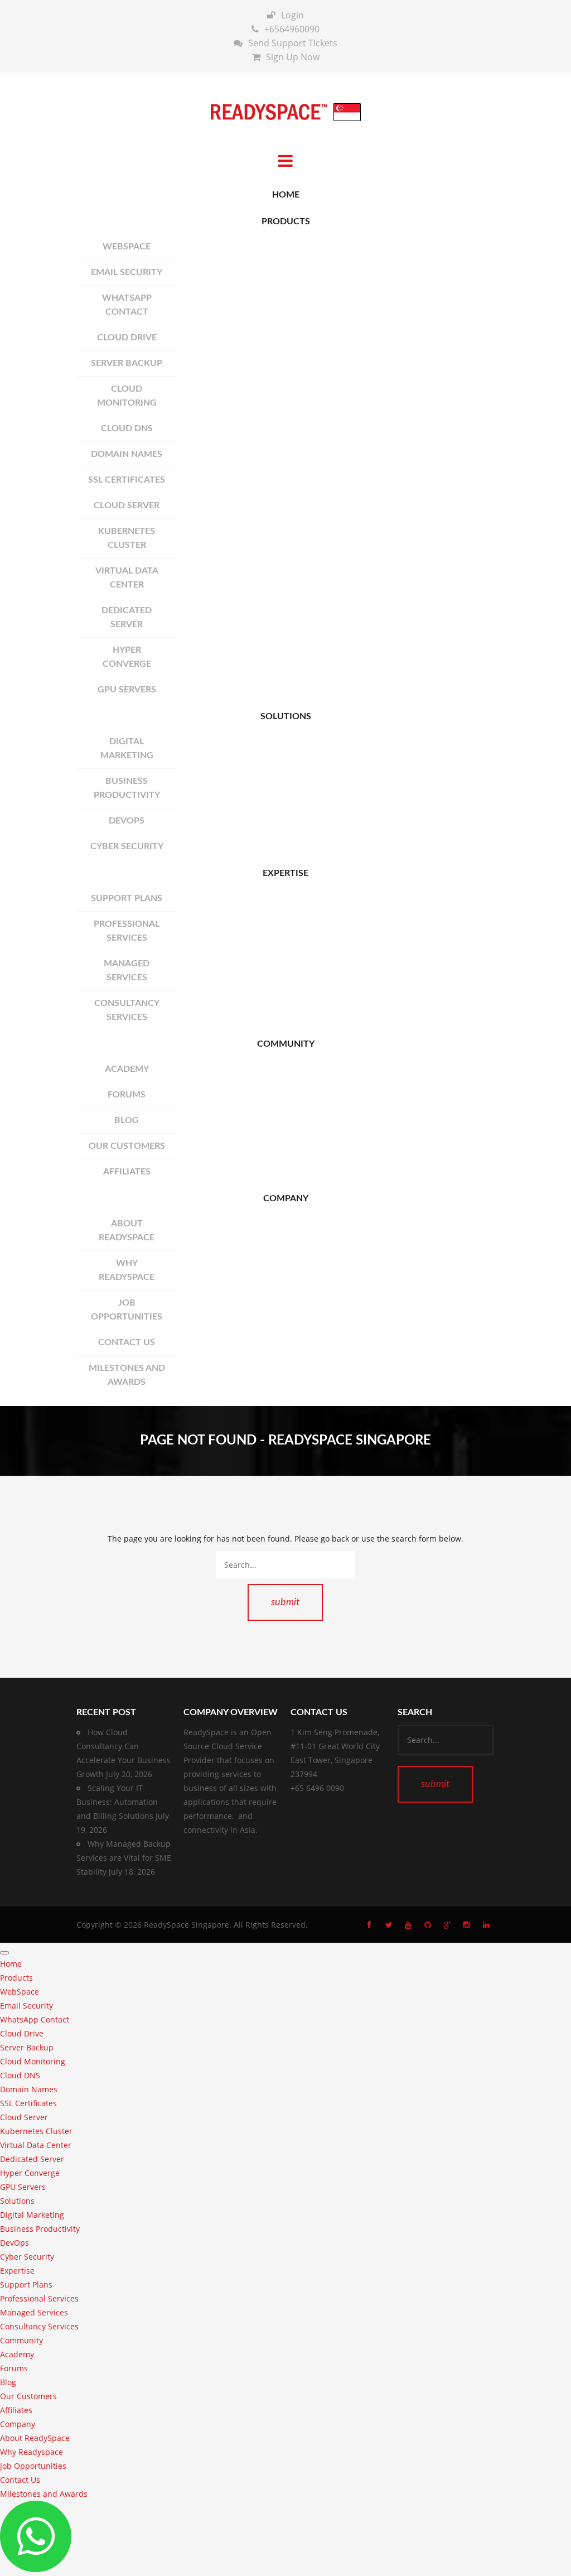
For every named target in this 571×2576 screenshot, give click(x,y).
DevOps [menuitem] (14, 2243)
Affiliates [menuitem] (16, 2410)
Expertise (285, 873)
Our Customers (127, 1146)
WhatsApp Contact (127, 305)
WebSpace (127, 247)
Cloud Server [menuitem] (24, 2117)
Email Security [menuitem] (26, 2006)
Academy (127, 1069)
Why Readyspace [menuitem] (32, 2452)
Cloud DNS (127, 428)
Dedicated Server (127, 617)
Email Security (127, 272)
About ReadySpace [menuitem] (35, 2438)
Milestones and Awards (127, 1375)
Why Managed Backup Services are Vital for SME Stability (124, 1858)
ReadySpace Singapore (187, 1925)
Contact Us (127, 1342)
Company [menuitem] (18, 2424)
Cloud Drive (127, 338)
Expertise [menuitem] (17, 2271)
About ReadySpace (127, 1231)
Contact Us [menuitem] (20, 2480)
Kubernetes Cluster (127, 538)
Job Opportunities (127, 1310)
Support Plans (127, 898)
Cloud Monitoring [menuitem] (33, 2061)
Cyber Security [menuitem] (27, 2257)
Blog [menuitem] (8, 2382)
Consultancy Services (127, 1010)
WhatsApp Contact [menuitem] (35, 2019)
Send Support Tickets (293, 43)
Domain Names (127, 454)
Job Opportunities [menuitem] (33, 2466)
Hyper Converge (127, 657)
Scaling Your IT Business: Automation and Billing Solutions (117, 1802)
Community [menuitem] (21, 2340)
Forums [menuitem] (14, 2368)
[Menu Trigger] (4, 1953)
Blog (127, 1120)
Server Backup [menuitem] (27, 2047)
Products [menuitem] (16, 1978)
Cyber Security (127, 846)
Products (286, 222)
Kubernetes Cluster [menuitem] (36, 2131)
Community (286, 1044)
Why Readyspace (127, 1270)
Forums (127, 1095)
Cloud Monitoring (127, 396)
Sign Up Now (293, 57)
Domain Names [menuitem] (29, 2089)
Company (286, 1198)
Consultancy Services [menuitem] (39, 2326)
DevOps (127, 821)
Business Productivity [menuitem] (40, 2229)
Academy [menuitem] (17, 2354)
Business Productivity (127, 788)
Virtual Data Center (127, 578)
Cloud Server (127, 505)
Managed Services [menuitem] (34, 2312)
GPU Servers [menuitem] (23, 2187)
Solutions (286, 716)
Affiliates (127, 1172)
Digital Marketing (127, 748)
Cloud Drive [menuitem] (22, 2033)
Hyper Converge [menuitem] (30, 2173)
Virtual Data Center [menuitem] (36, 2145)
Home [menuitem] (11, 1964)
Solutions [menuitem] (17, 2201)
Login (292, 15)
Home (286, 195)
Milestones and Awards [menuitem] (44, 2494)
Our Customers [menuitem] (28, 2396)
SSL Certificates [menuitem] (28, 2103)
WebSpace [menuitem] (20, 1992)
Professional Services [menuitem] (39, 2298)
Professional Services (127, 931)
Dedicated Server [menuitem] (32, 2159)
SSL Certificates (127, 480)
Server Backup (127, 363)
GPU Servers (127, 690)
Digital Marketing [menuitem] (32, 2215)
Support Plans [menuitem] (26, 2284)
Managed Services (127, 971)
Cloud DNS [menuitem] (20, 2075)
